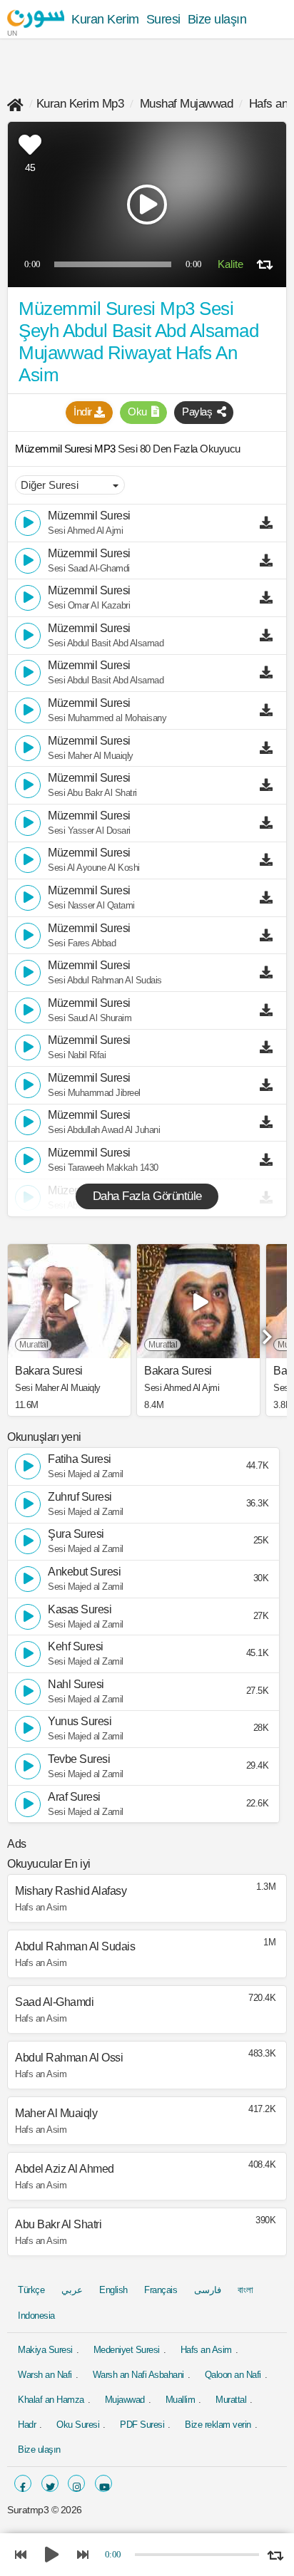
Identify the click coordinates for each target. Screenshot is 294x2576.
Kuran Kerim (105, 19)
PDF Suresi (142, 2425)
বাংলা (245, 2290)
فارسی (208, 2290)
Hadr (27, 2425)
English (113, 2290)
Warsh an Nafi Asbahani (138, 2375)
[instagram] (76, 2483)
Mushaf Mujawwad (187, 104)
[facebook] (23, 2483)
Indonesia (36, 2316)
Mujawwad (125, 2400)
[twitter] (50, 2483)
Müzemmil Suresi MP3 (66, 449)
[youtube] (103, 2483)
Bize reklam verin (218, 2425)
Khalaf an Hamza (51, 2400)
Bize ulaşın (217, 19)
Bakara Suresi (49, 1371)
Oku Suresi (78, 2425)
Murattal (231, 2400)
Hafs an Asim (206, 2350)
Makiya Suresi (45, 2350)
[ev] (15, 104)
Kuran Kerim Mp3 (80, 104)
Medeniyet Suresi (127, 2350)
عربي (72, 2290)
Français (161, 2290)
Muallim (181, 2400)
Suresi (163, 19)
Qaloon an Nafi (233, 2375)
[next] (265, 1332)
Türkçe (31, 2290)
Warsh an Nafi (45, 2375)
